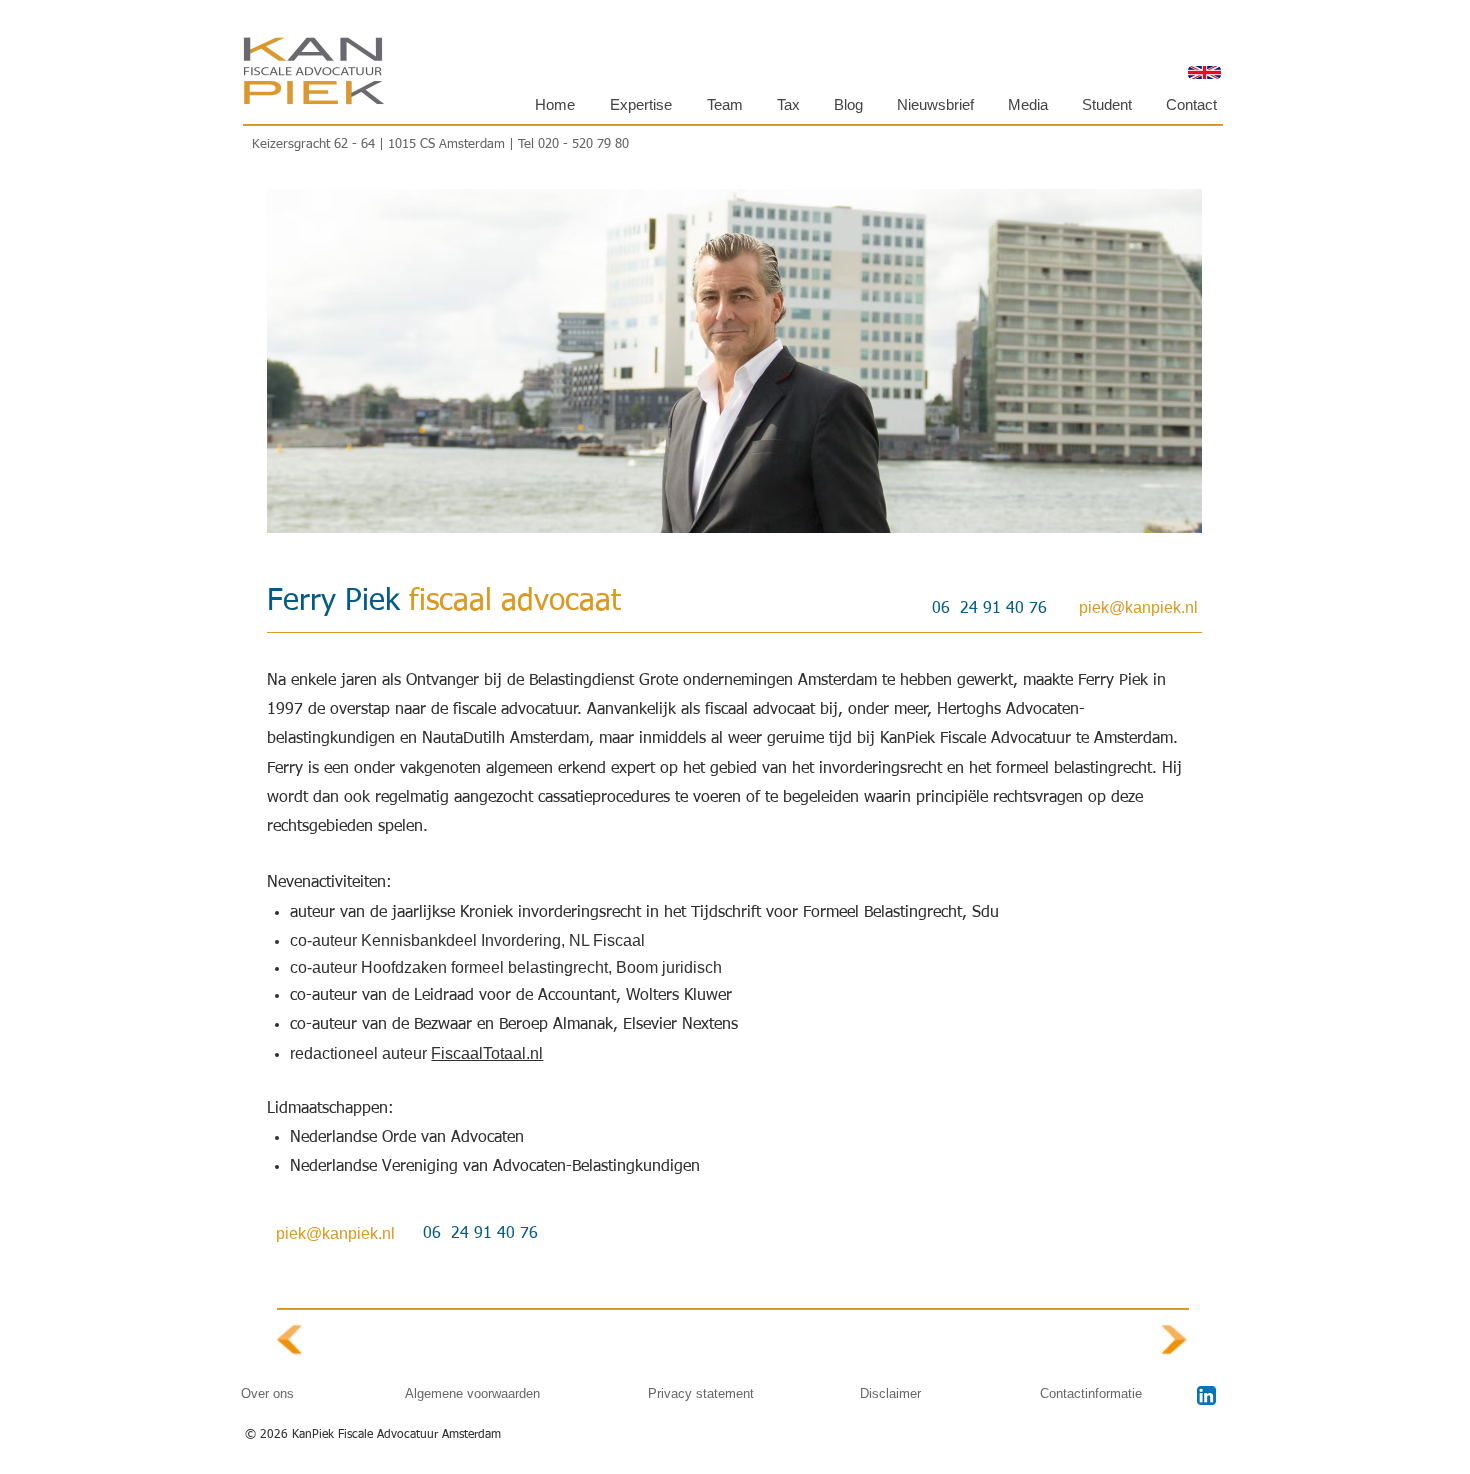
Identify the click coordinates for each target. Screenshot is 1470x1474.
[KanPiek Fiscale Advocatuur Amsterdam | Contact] (1175, 1340)
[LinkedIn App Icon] (1206, 1395)
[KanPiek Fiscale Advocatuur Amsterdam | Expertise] (290, 1340)
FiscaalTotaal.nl (487, 1053)
